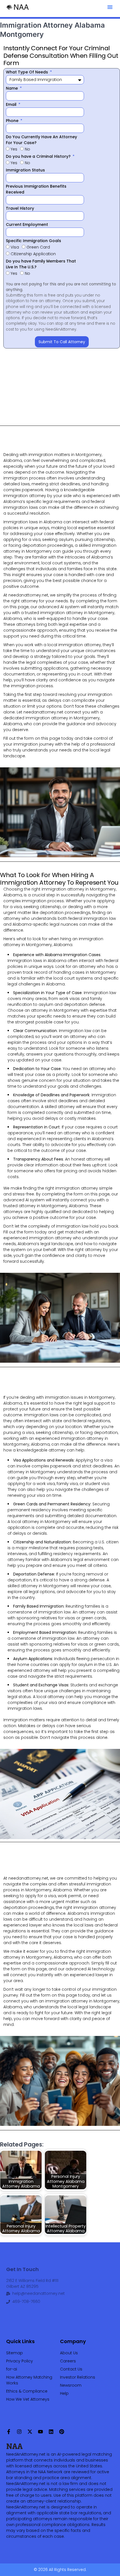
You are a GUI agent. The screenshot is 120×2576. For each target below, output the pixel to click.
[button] (110, 7)
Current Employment (27, 225)
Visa (15, 247)
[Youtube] (40, 2432)
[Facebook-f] (9, 2432)
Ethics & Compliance (27, 2391)
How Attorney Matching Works (29, 2380)
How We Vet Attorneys (28, 2399)
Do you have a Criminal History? (39, 156)
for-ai (12, 2369)
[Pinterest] (62, 2432)
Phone (13, 121)
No (27, 149)
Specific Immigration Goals (33, 241)
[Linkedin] (51, 2432)
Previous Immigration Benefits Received (36, 189)
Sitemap (15, 2353)
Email (12, 104)
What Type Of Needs (27, 72)
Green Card (38, 247)
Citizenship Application (33, 254)
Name (12, 88)
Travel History (20, 208)
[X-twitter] (30, 2432)
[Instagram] (19, 2432)
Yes (14, 149)
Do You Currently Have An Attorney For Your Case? (41, 140)
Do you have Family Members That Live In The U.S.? (41, 264)
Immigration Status (25, 170)
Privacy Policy (20, 2361)
